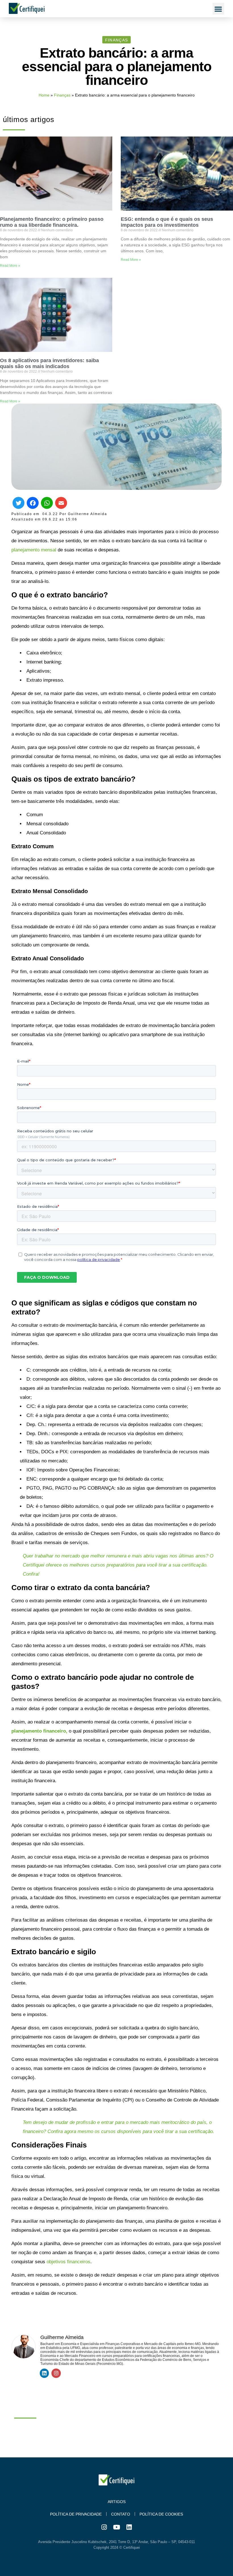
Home (44, 95)
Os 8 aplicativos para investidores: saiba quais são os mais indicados (49, 363)
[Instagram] (56, 2373)
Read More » (10, 266)
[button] (218, 9)
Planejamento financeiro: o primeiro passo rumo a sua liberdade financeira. (52, 222)
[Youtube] (116, 2527)
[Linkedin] (44, 2373)
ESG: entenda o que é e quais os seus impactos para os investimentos (167, 222)
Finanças (62, 95)
